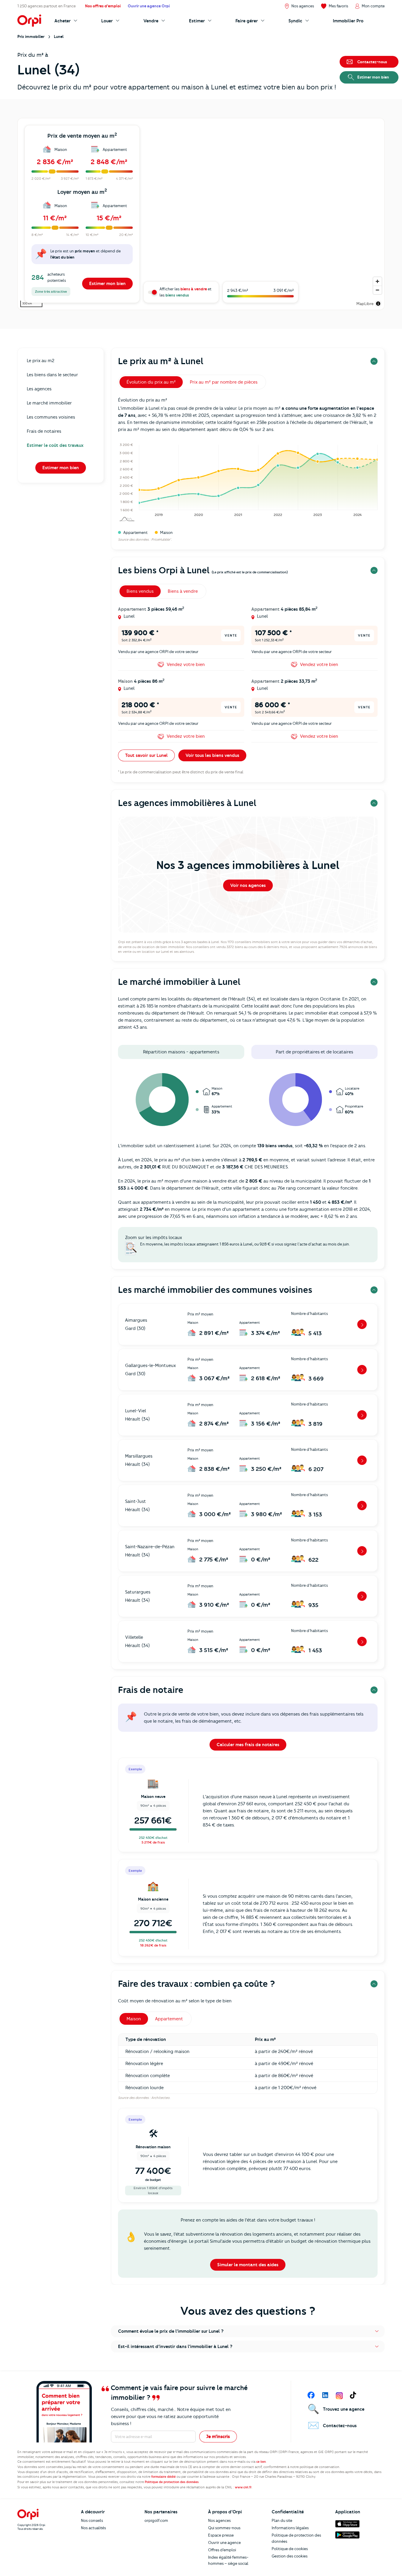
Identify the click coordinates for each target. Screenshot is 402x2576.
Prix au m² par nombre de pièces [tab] (224, 382)
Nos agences (219, 2520)
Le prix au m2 (41, 361)
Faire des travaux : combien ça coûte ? (196, 1984)
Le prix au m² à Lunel (161, 361)
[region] (201, 214)
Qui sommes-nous (224, 2528)
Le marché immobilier (49, 403)
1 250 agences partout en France (46, 6)
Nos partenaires (161, 2512)
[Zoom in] (377, 281)
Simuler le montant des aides (248, 2265)
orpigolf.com (156, 2520)
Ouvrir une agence (224, 2542)
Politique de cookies (290, 2549)
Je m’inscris (218, 2437)
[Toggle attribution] (378, 304)
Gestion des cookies (290, 2556)
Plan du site (282, 2520)
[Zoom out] (377, 290)
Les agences (39, 389)
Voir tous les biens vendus (212, 755)
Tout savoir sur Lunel (146, 755)
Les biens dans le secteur (52, 375)
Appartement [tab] (169, 2019)
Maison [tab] (134, 2019)
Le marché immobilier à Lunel (179, 982)
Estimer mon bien (107, 284)
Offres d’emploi (222, 2550)
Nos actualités (93, 2528)
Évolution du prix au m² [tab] (151, 382)
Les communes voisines (51, 417)
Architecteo (160, 2098)
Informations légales (290, 2528)
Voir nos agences (248, 885)
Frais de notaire (151, 1690)
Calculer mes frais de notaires (248, 1745)
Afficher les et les (186, 292)
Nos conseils (92, 2520)
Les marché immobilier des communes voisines (215, 1290)
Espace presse (221, 2535)
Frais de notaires (44, 431)
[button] (248, 2331)
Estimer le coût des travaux (55, 445)
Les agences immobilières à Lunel (187, 803)
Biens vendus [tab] (140, 591)
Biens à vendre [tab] (183, 591)
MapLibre (365, 304)
